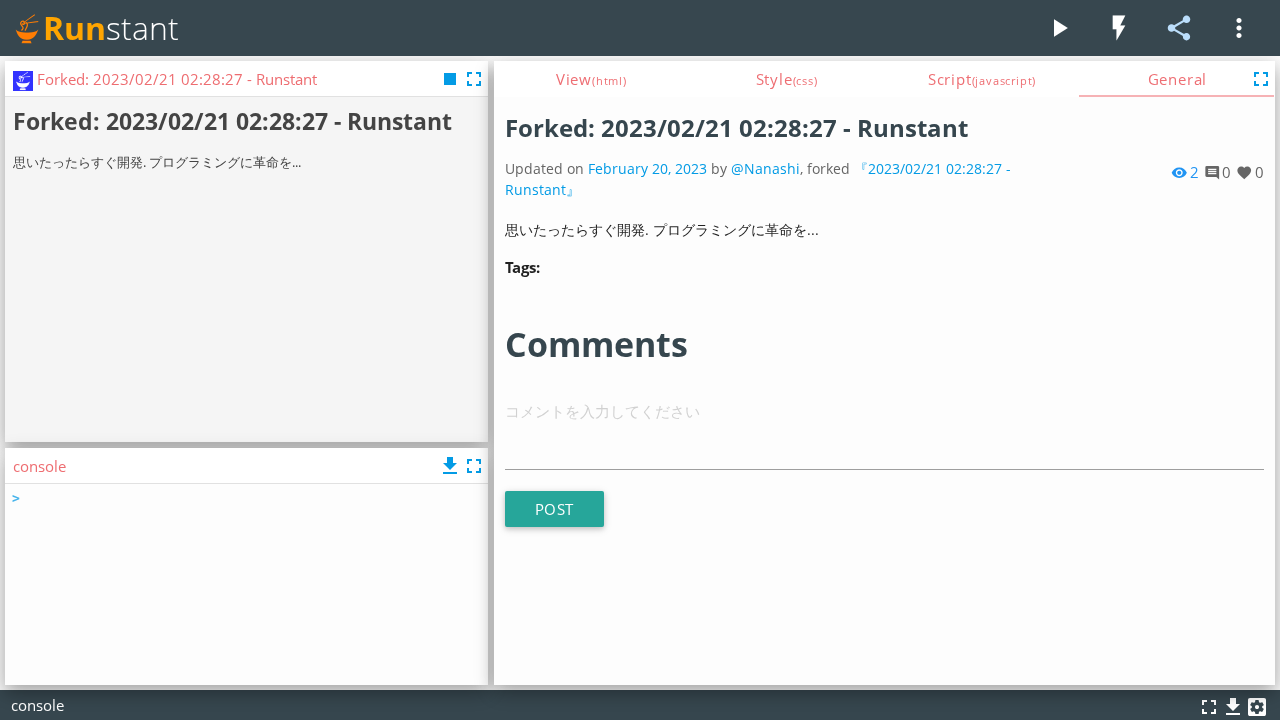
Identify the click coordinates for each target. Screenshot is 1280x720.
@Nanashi (765, 169)
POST (554, 509)
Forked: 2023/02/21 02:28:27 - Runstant (736, 127)
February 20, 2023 (647, 169)
